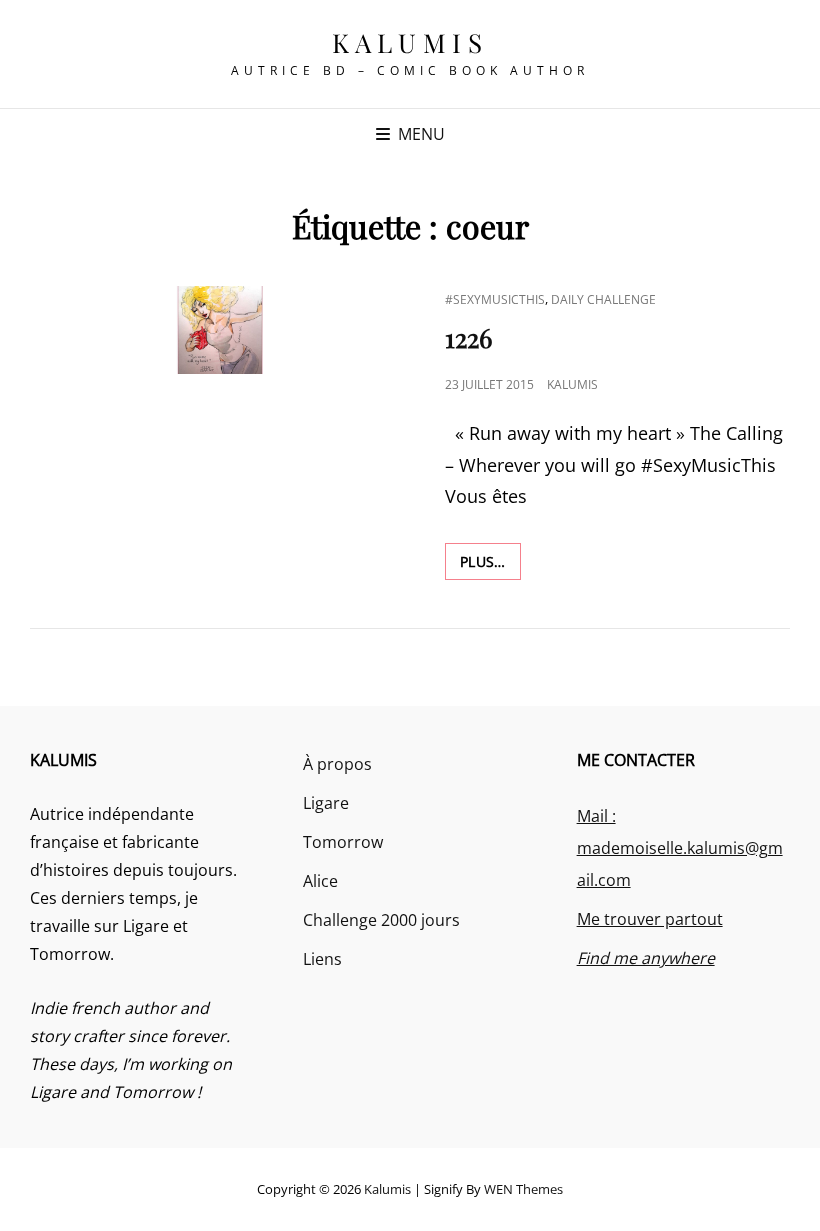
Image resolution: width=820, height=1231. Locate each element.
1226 (468, 337)
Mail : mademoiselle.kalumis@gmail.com (680, 848)
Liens (322, 959)
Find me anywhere (646, 958)
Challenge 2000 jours (381, 920)
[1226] (220, 330)
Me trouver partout (650, 919)
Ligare (326, 803)
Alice (320, 881)
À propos (337, 764)
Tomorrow (343, 842)
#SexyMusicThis (495, 299)
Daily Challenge (603, 299)
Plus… (490, 561)
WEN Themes (523, 1189)
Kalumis (410, 42)
